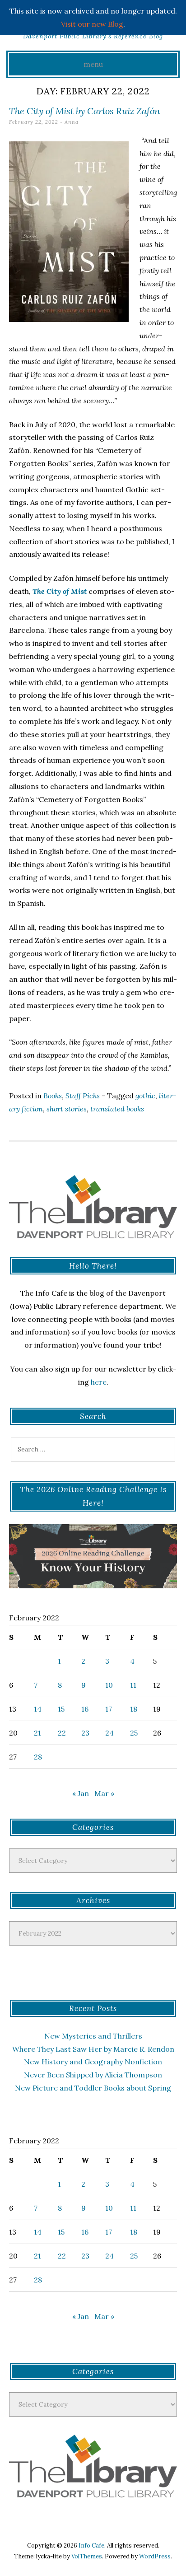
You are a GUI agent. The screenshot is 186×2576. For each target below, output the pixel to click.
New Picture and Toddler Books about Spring (93, 2088)
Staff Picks (83, 1096)
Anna (72, 122)
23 (85, 1733)
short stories (67, 1109)
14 (38, 1709)
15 (61, 1709)
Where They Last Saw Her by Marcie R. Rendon (93, 2049)
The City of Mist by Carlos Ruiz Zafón (84, 111)
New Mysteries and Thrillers (93, 2036)
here (99, 1382)
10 (109, 1685)
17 (109, 1709)
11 (133, 1685)
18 (134, 1709)
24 (109, 1733)
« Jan (81, 1793)
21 (37, 1733)
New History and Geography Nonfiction (93, 2062)
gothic (145, 1096)
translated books (117, 1109)
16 (85, 1709)
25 (134, 1733)
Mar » (104, 1793)
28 (38, 1757)
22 (62, 1733)
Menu (93, 64)
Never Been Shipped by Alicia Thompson (93, 2075)
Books (53, 1096)
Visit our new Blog (92, 24)
